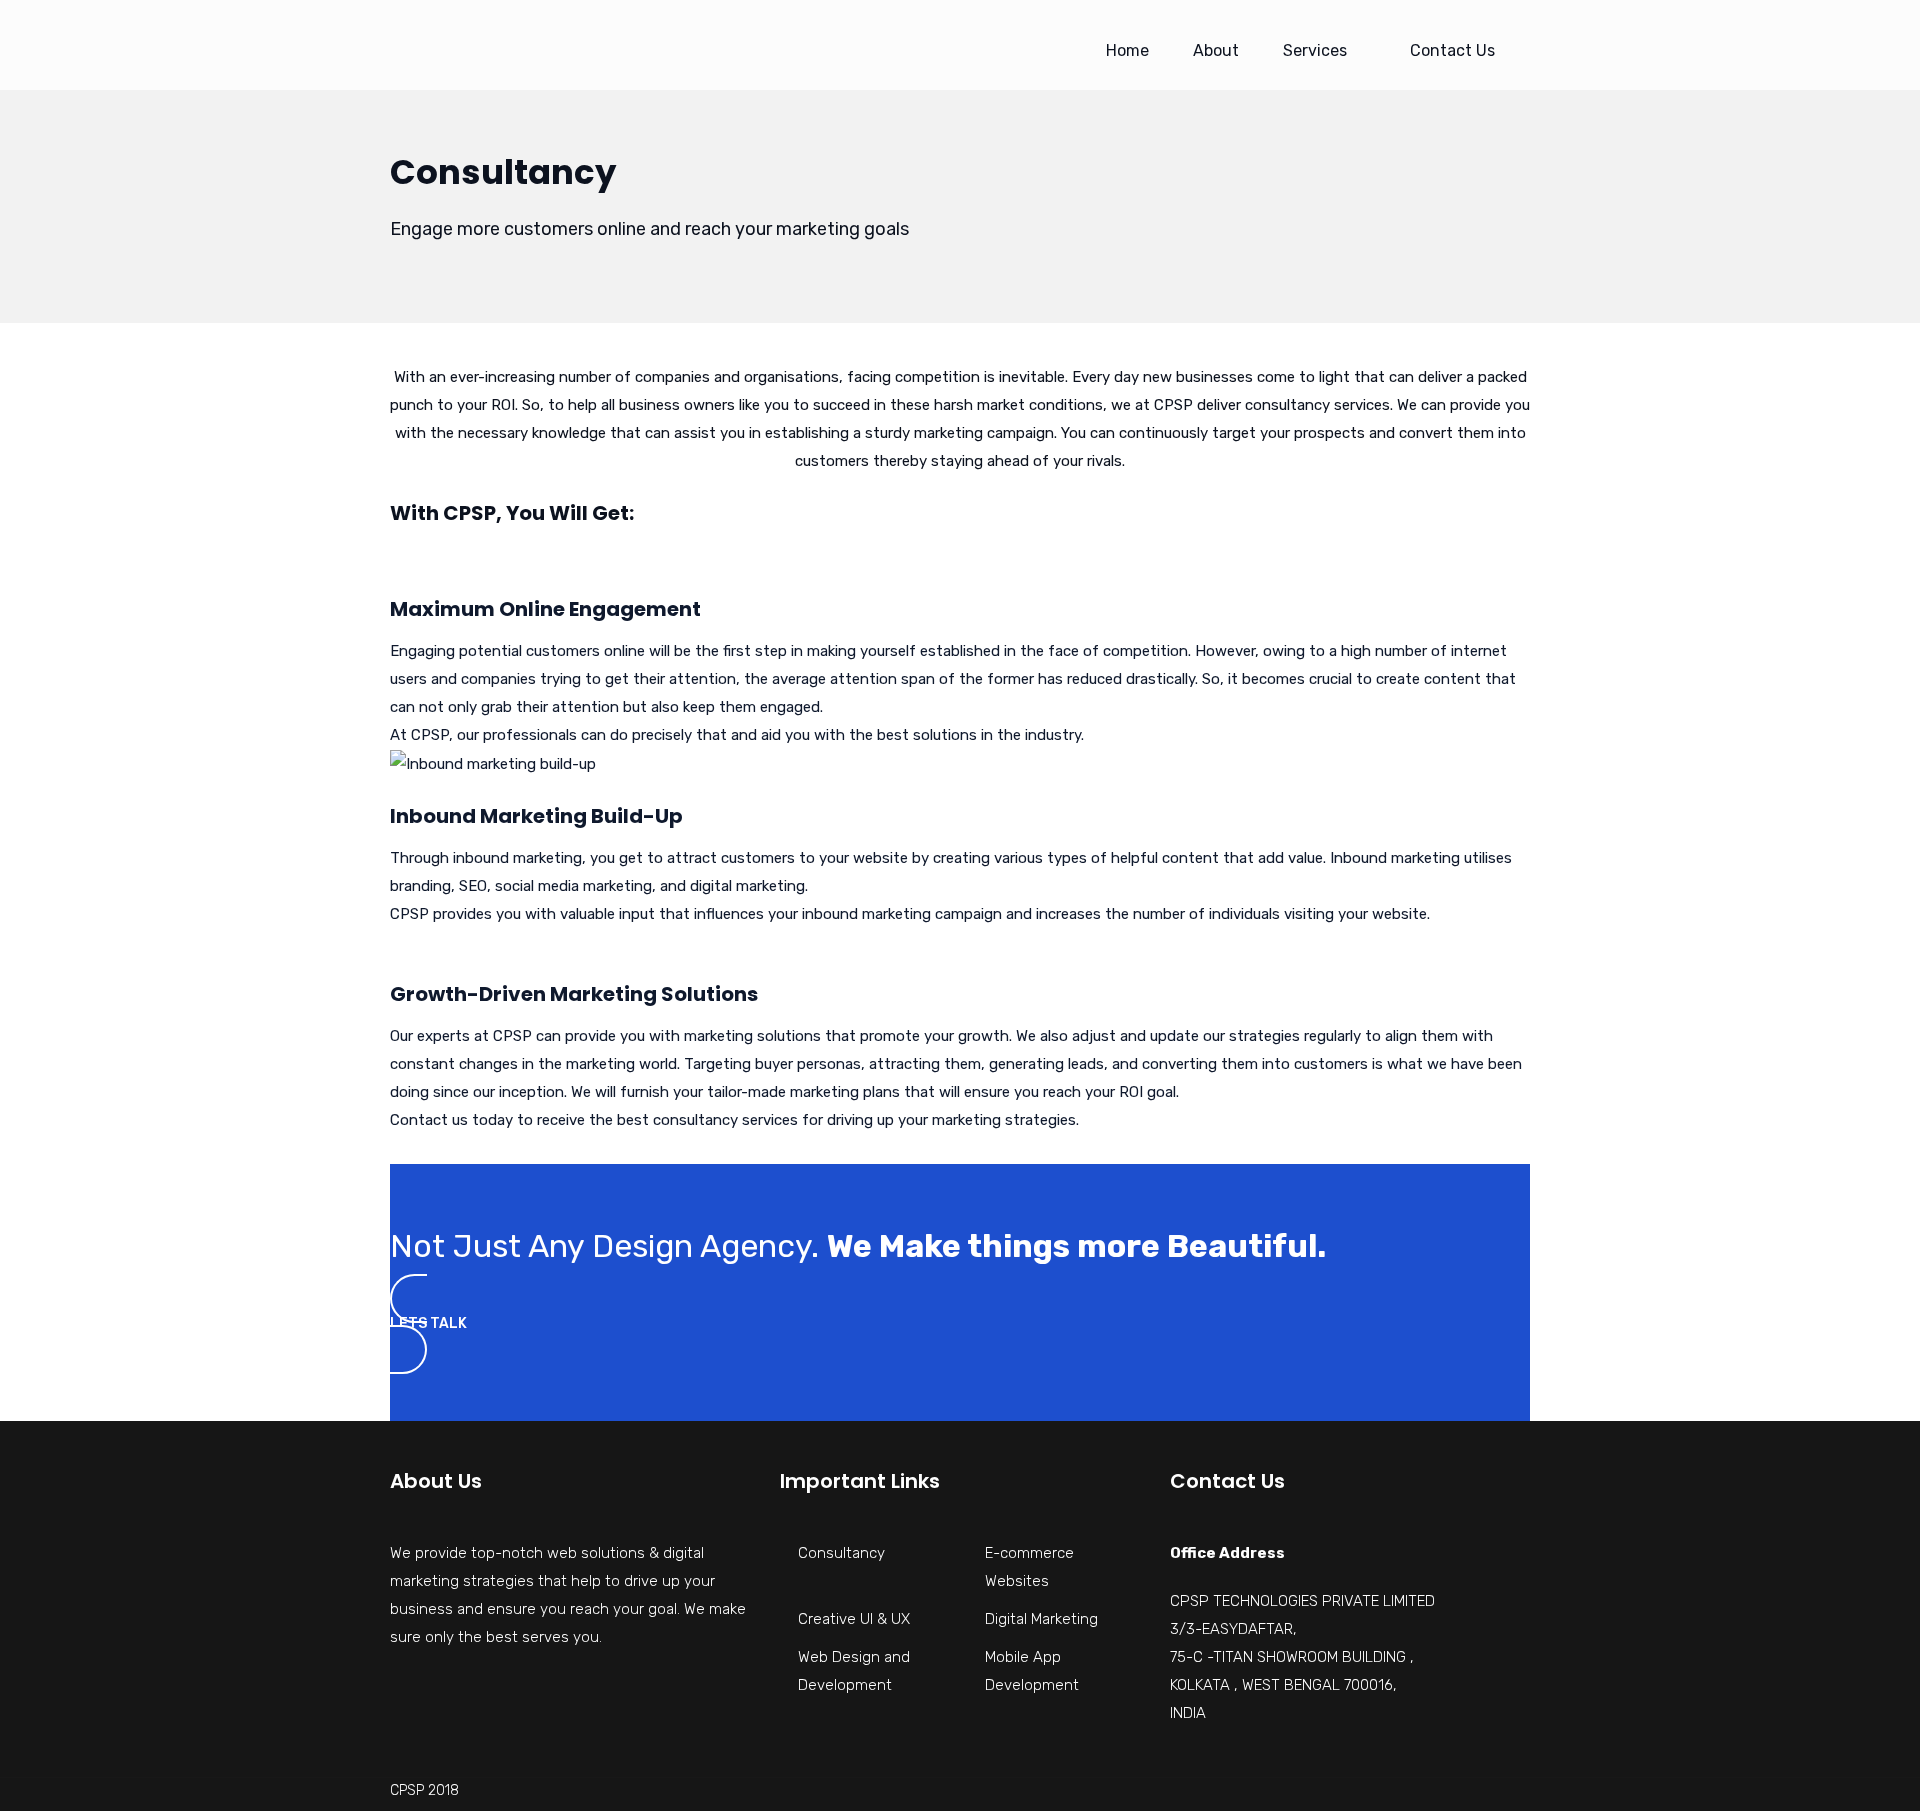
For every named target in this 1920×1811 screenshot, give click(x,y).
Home (1127, 50)
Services (1315, 50)
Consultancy (841, 1553)
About (1216, 50)
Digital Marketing (1041, 1619)
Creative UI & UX (854, 1619)
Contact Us (1452, 50)
